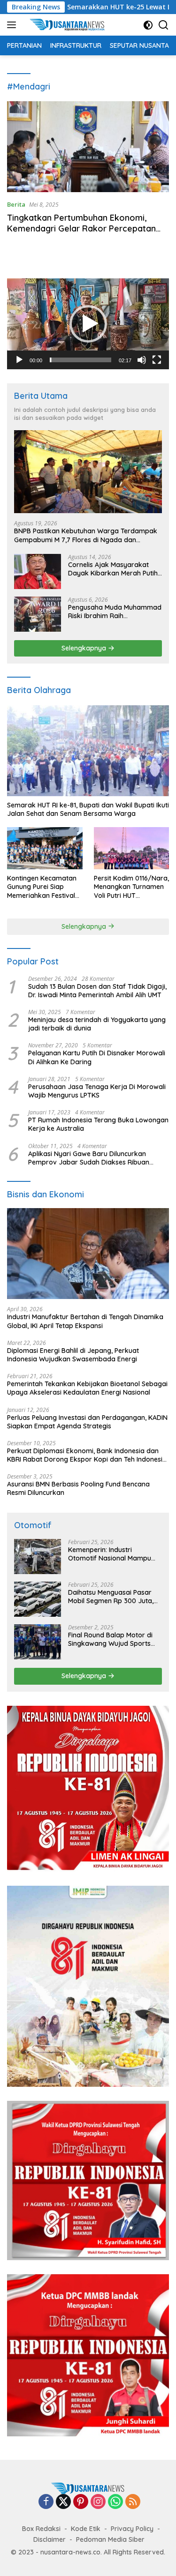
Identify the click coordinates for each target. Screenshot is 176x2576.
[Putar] (19, 360)
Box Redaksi (41, 2529)
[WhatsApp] (115, 2502)
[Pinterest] (81, 2502)
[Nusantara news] (70, 25)
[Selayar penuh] (157, 360)
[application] (88, 324)
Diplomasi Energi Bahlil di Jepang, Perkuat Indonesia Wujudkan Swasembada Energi (73, 1355)
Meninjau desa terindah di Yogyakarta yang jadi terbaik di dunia (97, 1024)
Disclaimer (50, 2539)
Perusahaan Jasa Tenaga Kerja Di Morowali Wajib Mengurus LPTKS (97, 1091)
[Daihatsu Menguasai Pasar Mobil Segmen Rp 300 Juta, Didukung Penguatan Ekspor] (38, 1599)
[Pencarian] (164, 25)
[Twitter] (63, 2502)
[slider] (80, 360)
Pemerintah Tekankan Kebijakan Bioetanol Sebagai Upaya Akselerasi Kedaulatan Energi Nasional (87, 1388)
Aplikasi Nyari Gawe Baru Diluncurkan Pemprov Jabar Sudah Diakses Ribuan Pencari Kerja (89, 1158)
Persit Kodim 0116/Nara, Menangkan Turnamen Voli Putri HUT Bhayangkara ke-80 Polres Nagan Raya (131, 887)
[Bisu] (142, 360)
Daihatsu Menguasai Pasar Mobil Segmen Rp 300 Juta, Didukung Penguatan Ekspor (113, 1597)
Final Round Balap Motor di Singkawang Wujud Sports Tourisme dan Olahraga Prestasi (110, 1639)
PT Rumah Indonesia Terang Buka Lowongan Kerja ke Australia (98, 1124)
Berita (16, 204)
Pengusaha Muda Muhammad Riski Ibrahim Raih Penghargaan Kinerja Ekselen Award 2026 (115, 612)
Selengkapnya (85, 648)
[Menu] (13, 25)
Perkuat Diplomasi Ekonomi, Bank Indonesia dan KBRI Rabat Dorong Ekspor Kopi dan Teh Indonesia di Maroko (87, 1455)
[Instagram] (98, 2502)
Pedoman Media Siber (110, 2539)
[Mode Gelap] (148, 25)
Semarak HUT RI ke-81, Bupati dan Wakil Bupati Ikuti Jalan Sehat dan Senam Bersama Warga (88, 809)
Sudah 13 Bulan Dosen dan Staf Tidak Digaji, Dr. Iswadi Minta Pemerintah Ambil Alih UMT (97, 991)
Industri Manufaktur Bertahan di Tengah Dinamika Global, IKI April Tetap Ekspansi (85, 1321)
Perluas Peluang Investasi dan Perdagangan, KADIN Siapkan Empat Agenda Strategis (87, 1422)
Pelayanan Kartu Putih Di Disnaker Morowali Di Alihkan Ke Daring (97, 1057)
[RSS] (133, 2502)
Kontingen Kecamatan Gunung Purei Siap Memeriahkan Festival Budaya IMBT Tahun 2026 (42, 887)
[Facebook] (46, 2502)
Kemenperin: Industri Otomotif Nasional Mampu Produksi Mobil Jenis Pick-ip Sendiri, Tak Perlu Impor (111, 1554)
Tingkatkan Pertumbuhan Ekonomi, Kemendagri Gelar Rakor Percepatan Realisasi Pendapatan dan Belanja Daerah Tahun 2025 (81, 234)
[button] (88, 324)
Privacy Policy (132, 2529)
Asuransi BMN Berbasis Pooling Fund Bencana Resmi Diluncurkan (78, 1488)
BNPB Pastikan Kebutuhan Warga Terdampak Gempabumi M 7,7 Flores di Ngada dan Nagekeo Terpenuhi (86, 535)
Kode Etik (86, 2529)
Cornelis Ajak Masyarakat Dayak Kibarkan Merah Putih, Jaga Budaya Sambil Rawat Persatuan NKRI (114, 569)
